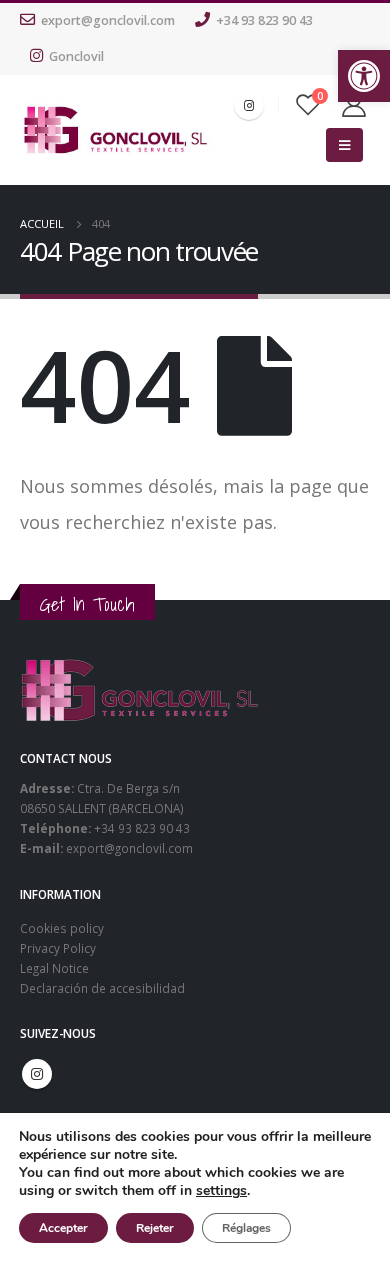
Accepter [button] (63, 1228)
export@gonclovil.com (108, 20)
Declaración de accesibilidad (102, 988)
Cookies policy (62, 928)
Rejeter (155, 1228)
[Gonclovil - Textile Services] (115, 129)
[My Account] (354, 105)
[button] (364, 76)
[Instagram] (249, 105)
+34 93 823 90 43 (264, 20)
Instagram (37, 1074)
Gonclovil (76, 56)
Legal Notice (54, 968)
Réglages (246, 1228)
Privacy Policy (58, 948)
